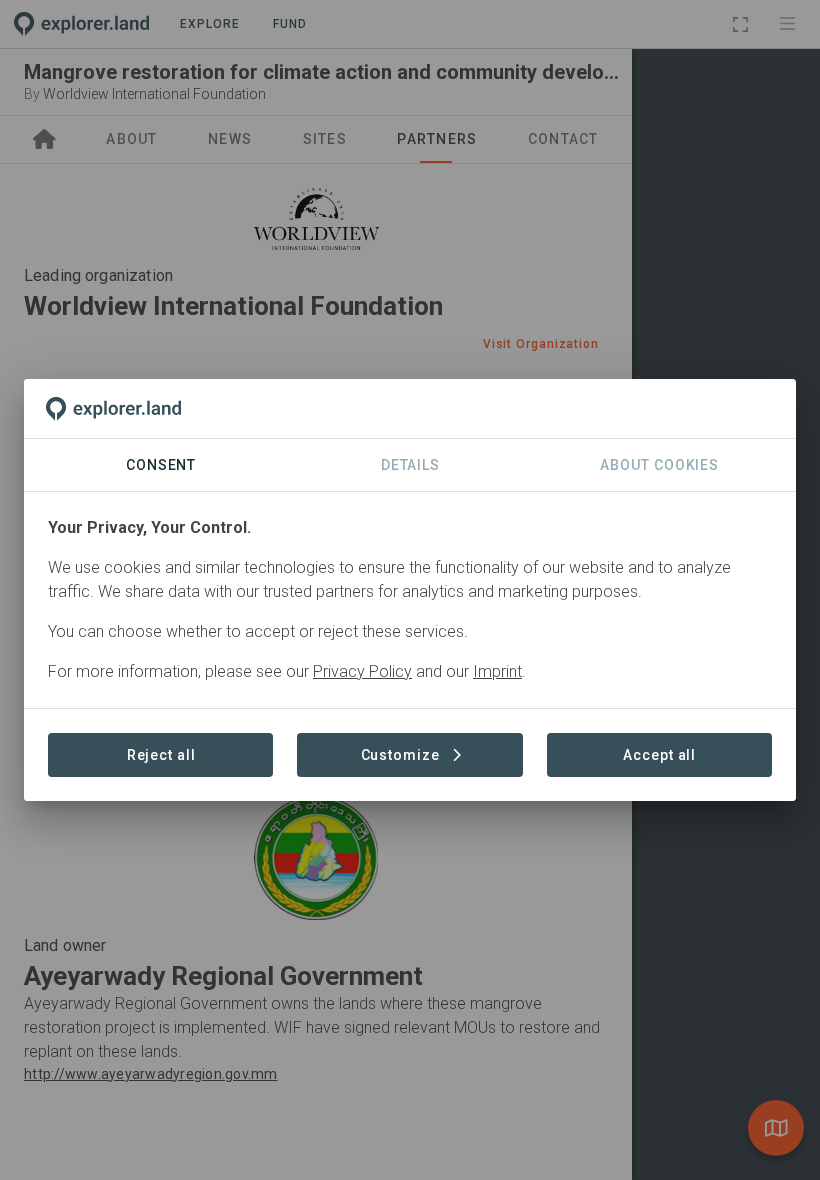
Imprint (497, 671)
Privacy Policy (362, 671)
